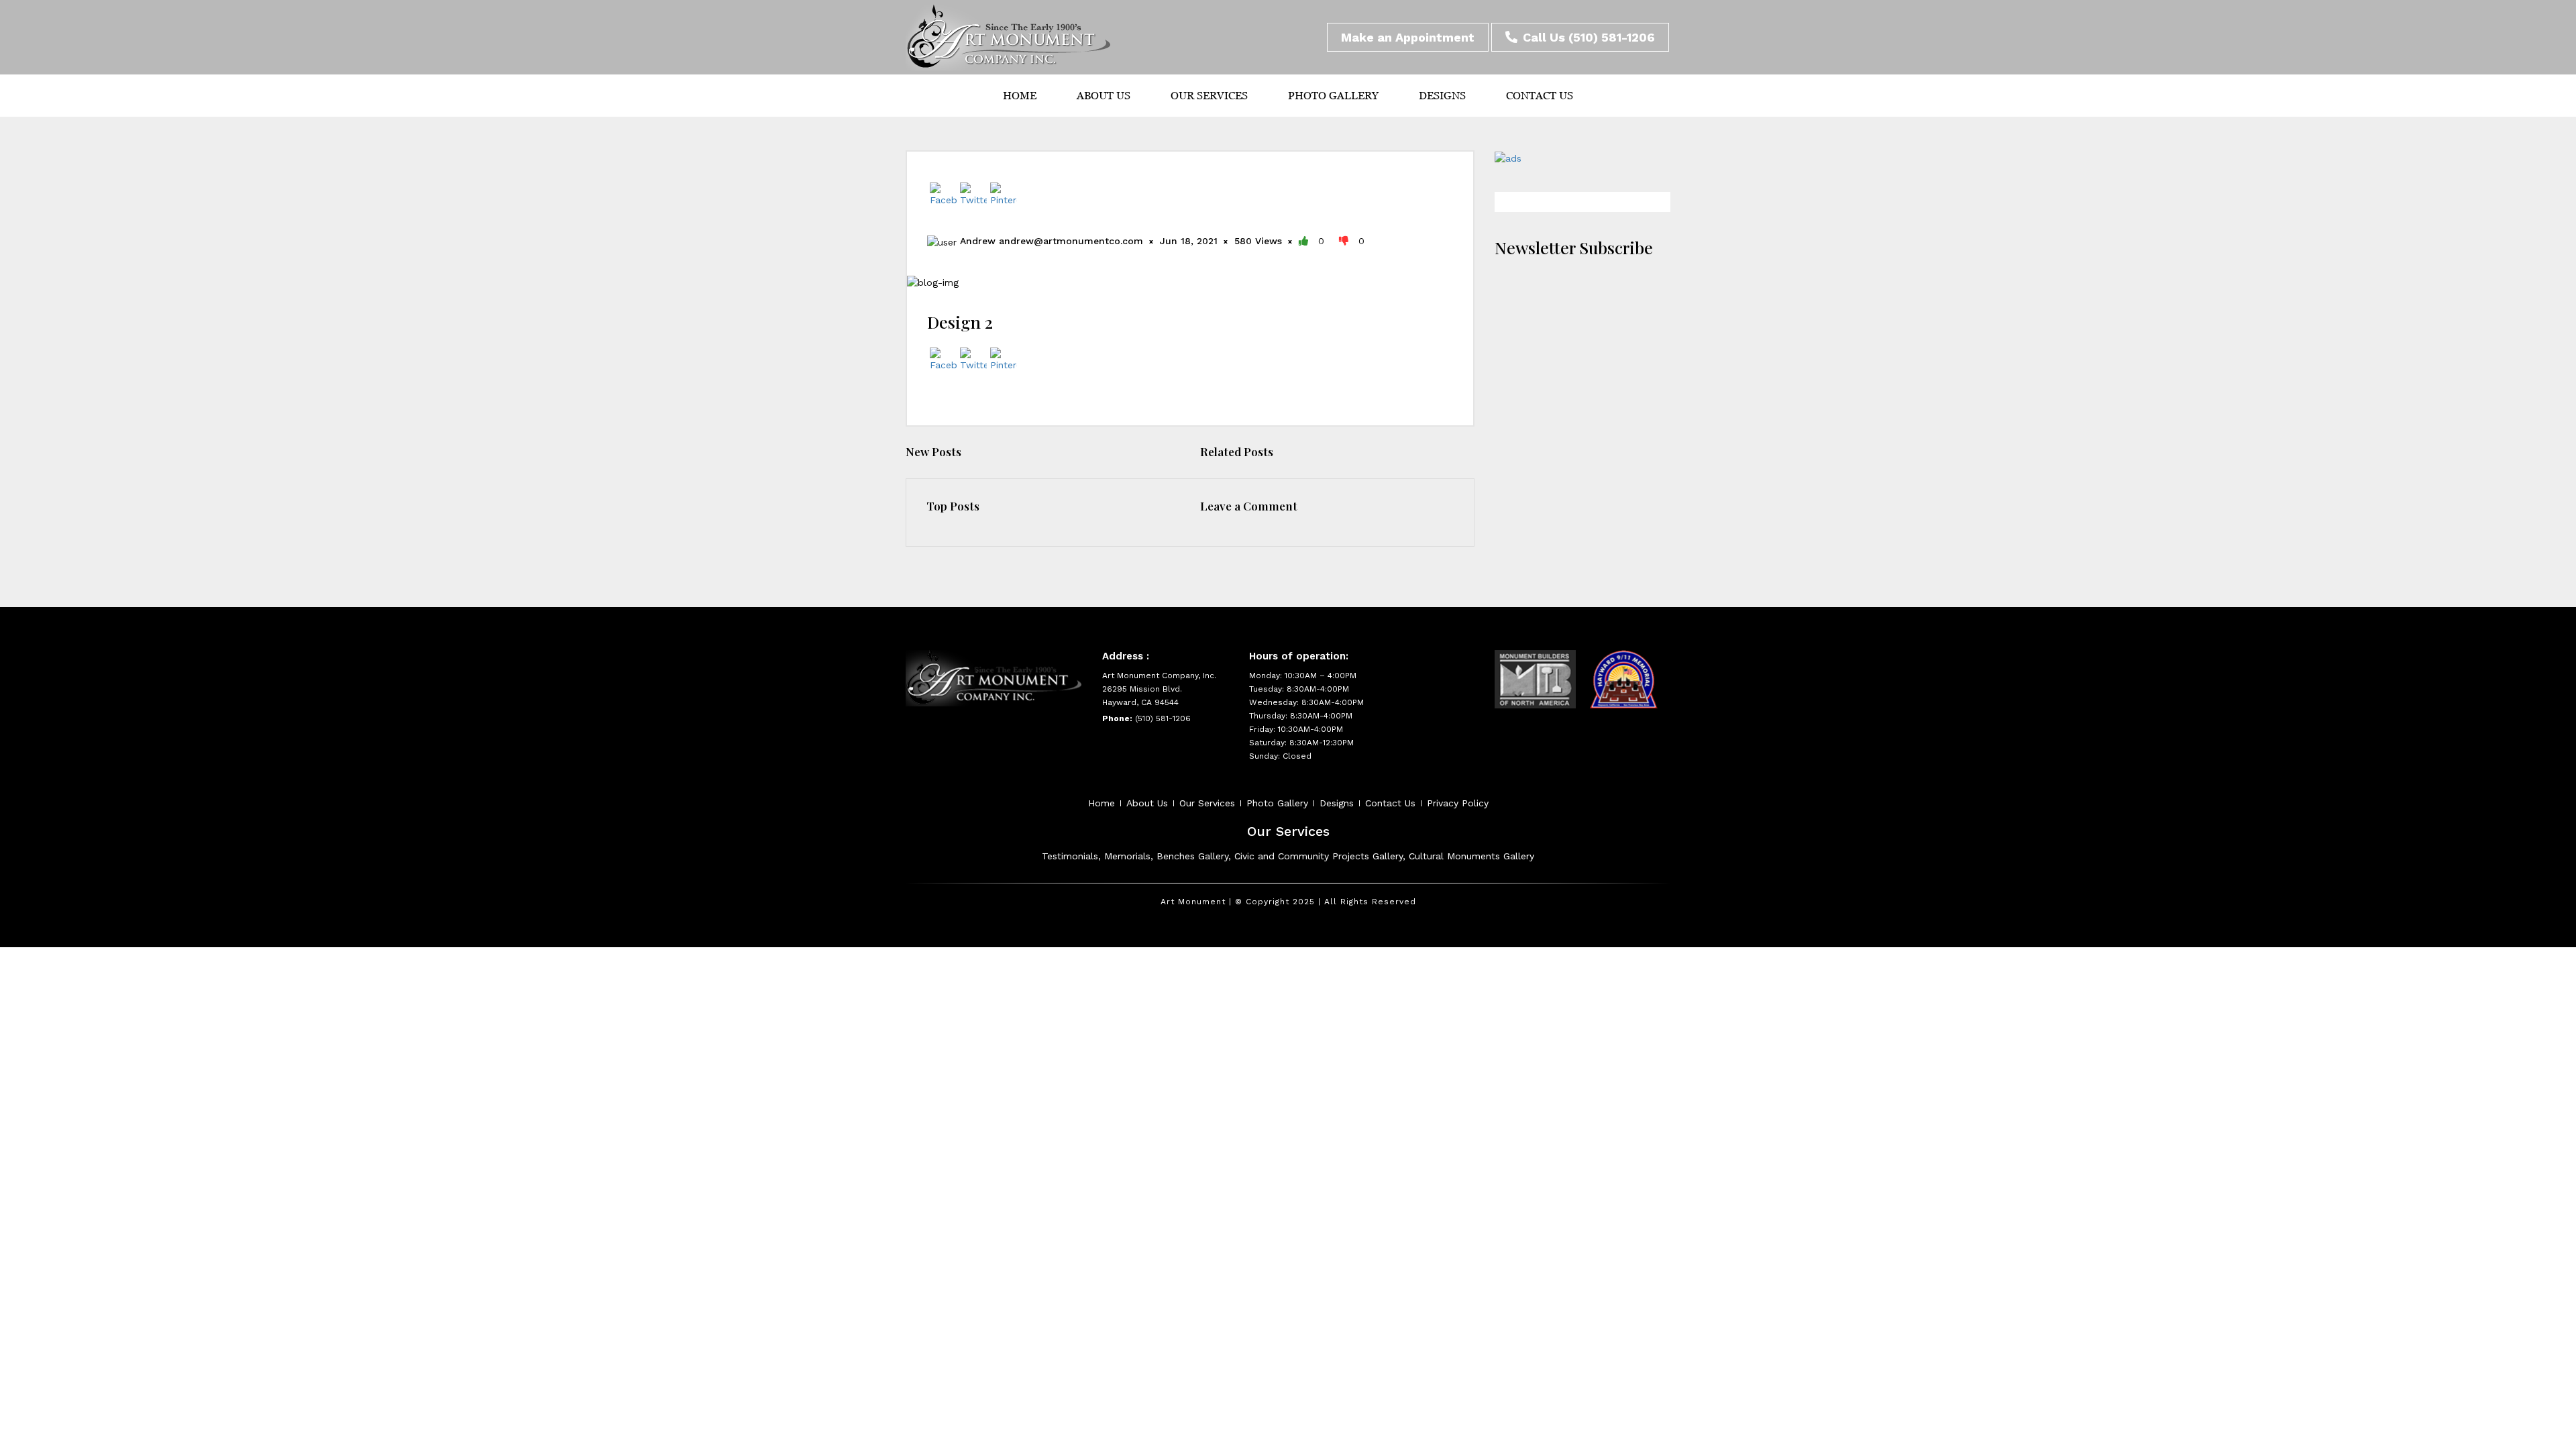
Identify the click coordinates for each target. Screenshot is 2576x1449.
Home (1020, 96)
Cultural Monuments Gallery (1471, 856)
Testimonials (1070, 856)
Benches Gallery (1192, 856)
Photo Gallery (1333, 96)
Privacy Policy (1458, 803)
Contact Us (1540, 96)
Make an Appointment (1408, 37)
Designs (1442, 96)
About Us (1104, 96)
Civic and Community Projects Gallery (1319, 856)
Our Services (1209, 96)
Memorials (1127, 856)
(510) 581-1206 (1612, 37)
